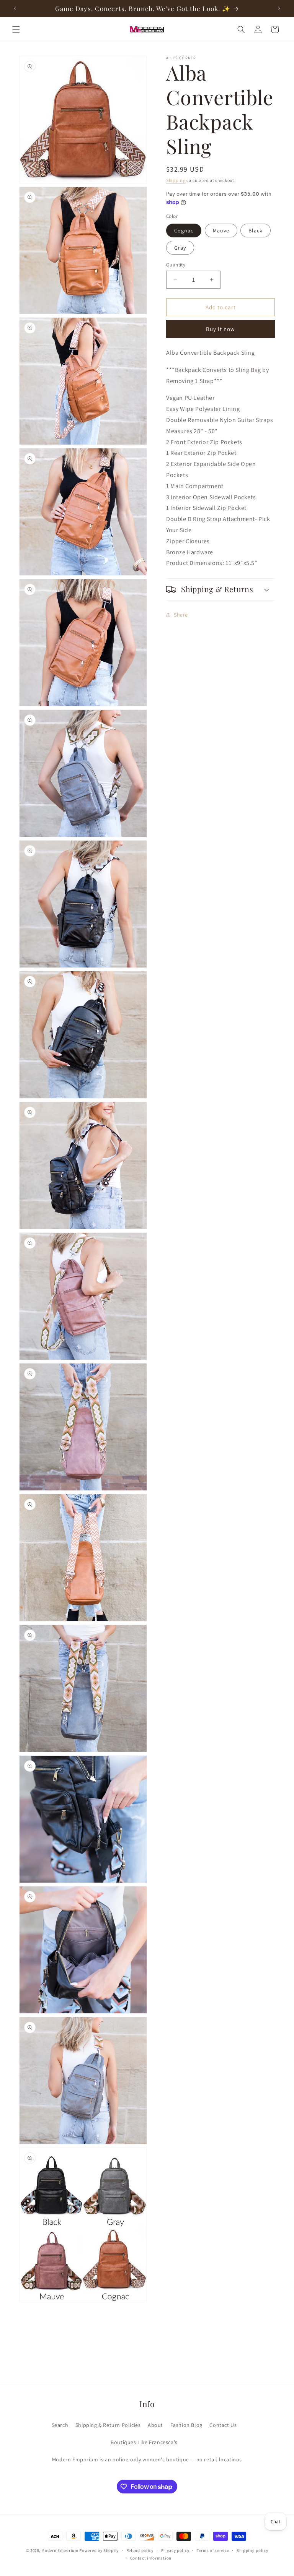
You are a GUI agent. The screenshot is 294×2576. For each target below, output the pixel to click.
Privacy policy (175, 2550)
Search (60, 2425)
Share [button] (181, 615)
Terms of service (213, 2550)
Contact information (151, 2558)
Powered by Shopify (99, 2550)
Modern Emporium (60, 2550)
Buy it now (220, 329)
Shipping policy (252, 2550)
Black (256, 230)
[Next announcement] (279, 8)
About (155, 2425)
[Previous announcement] (15, 8)
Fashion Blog (186, 2425)
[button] (16, 29)
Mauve (221, 230)
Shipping (176, 180)
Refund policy (140, 2550)
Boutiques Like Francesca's (144, 2442)
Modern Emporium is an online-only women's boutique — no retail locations (147, 2459)
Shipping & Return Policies (108, 2425)
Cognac (184, 230)
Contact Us (223, 2425)
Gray (180, 248)
